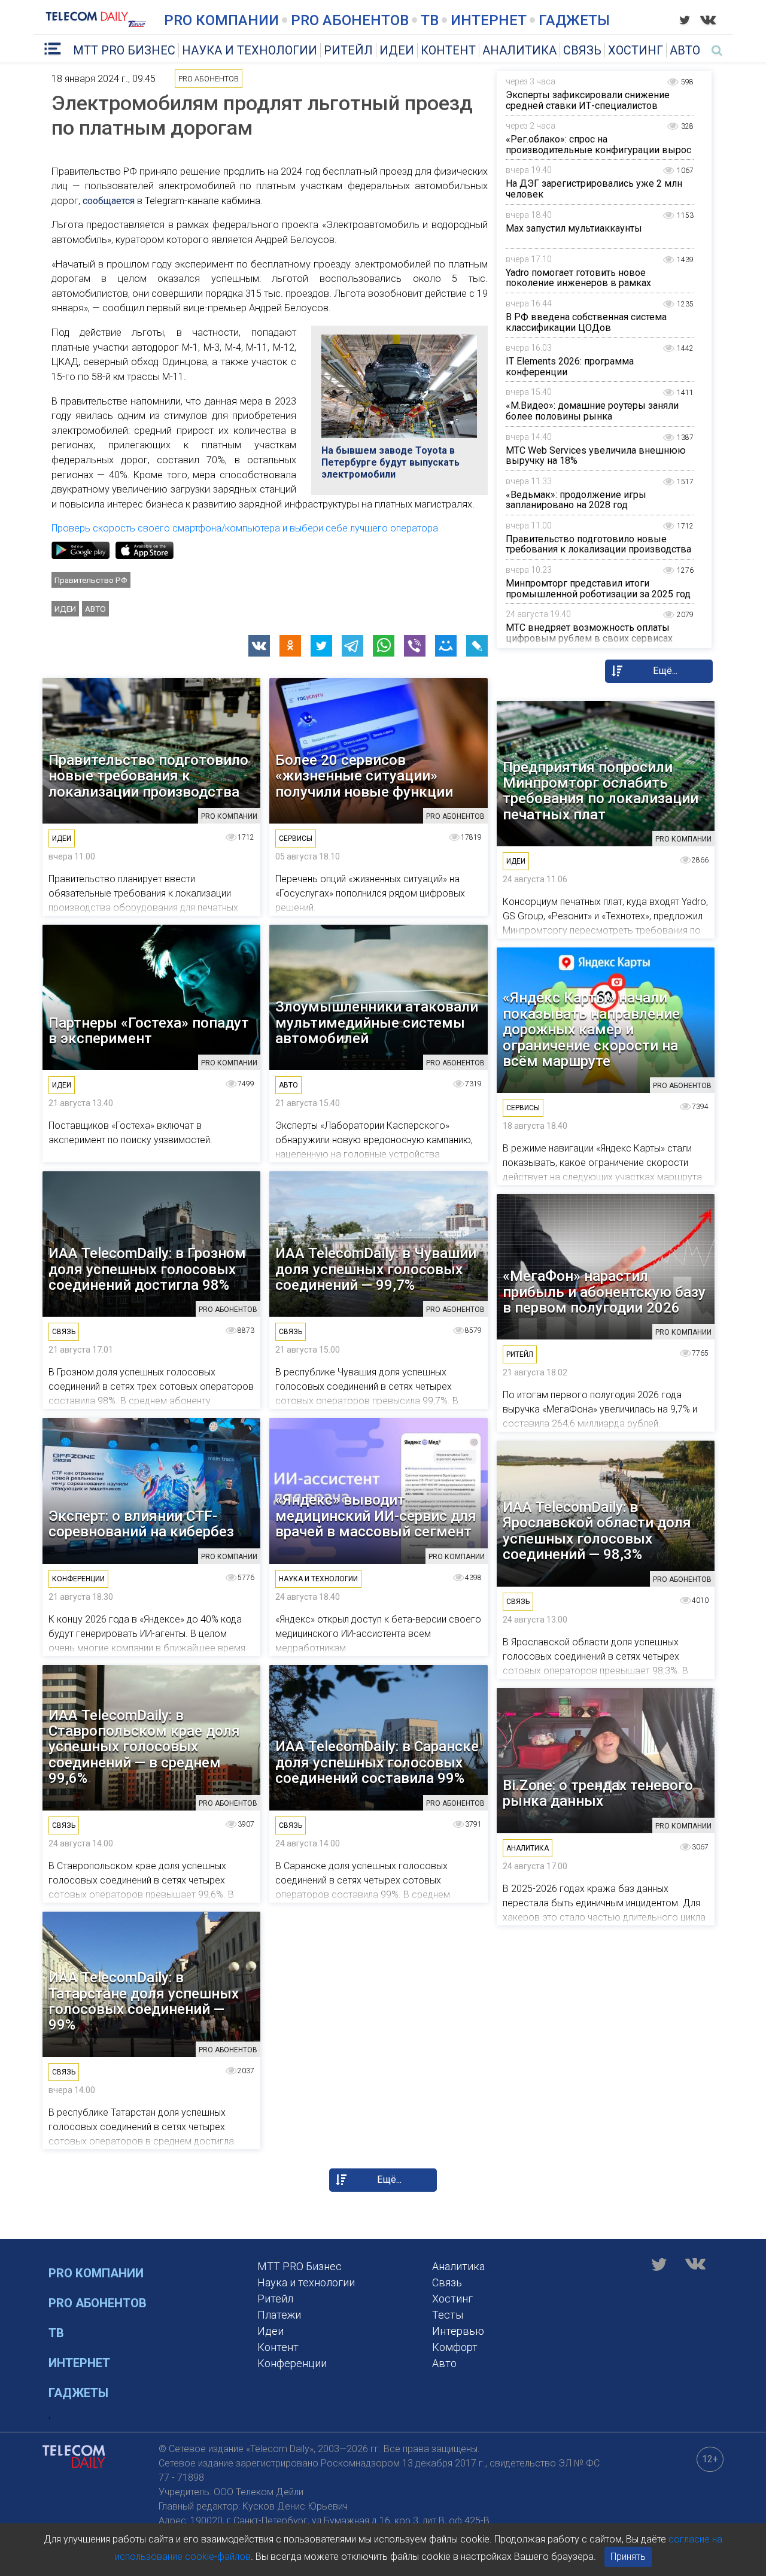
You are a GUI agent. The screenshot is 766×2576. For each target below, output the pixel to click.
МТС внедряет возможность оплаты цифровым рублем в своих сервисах (589, 633)
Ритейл (348, 50)
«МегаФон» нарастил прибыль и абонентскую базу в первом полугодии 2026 (604, 1292)
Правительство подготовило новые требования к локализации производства (598, 544)
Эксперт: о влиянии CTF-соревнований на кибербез (141, 1524)
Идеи (397, 50)
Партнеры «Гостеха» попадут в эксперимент (149, 1031)
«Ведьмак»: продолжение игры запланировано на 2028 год (576, 500)
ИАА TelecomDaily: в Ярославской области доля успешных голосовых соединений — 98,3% (597, 1531)
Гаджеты (574, 20)
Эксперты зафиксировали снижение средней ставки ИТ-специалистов (588, 100)
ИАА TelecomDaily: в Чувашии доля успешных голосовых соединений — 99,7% (376, 1269)
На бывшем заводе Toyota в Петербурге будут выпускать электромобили (390, 462)
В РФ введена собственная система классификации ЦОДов (586, 322)
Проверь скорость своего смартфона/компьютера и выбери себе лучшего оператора (245, 528)
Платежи (279, 2315)
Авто (685, 50)
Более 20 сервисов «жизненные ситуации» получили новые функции (364, 776)
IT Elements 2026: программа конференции (570, 367)
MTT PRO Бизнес (124, 50)
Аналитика (519, 50)
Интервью (458, 2331)
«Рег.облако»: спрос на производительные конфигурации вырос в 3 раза (598, 150)
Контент (448, 50)
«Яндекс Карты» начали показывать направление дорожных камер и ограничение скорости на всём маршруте (591, 1029)
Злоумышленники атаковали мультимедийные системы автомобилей (377, 1023)
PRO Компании (221, 20)
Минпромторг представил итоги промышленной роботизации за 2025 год (598, 589)
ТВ (430, 20)
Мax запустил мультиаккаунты (574, 228)
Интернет (489, 20)
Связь (582, 50)
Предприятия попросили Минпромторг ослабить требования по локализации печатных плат (601, 791)
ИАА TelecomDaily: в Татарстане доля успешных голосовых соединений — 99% (144, 2001)
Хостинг (636, 50)
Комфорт (455, 2347)
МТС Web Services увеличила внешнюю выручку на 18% (596, 456)
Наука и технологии (250, 50)
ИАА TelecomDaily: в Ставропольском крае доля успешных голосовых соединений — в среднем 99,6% (144, 1747)
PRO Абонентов (350, 20)
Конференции (292, 2363)
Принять (628, 2557)
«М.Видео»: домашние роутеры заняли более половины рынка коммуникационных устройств (592, 416)
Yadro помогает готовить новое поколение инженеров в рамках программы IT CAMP (578, 283)
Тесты (448, 2315)
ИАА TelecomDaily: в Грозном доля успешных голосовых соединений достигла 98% (147, 1269)
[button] (259, 646)
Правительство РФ (91, 580)
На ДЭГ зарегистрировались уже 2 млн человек (594, 189)
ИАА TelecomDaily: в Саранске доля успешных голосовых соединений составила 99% (377, 1762)
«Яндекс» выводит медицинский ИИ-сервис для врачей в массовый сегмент (376, 1516)
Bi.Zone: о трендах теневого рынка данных (598, 1793)
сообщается (109, 201)
